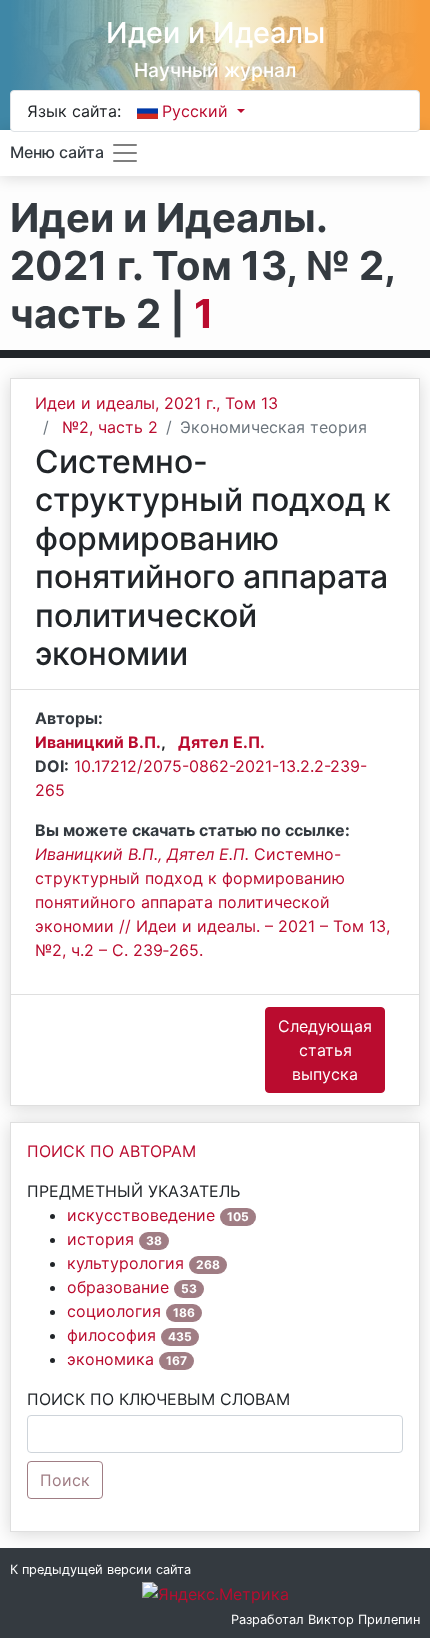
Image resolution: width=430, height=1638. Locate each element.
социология (114, 1311)
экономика (110, 1359)
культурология (125, 1263)
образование (118, 1287)
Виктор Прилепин (364, 1619)
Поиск (65, 1480)
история (100, 1239)
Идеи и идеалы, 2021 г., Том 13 (156, 403)
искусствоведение (141, 1215)
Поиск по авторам (111, 1151)
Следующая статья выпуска (325, 1050)
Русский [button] (197, 111)
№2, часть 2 (110, 427)
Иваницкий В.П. (98, 742)
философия (111, 1335)
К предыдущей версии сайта (100, 1569)
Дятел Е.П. (221, 742)
